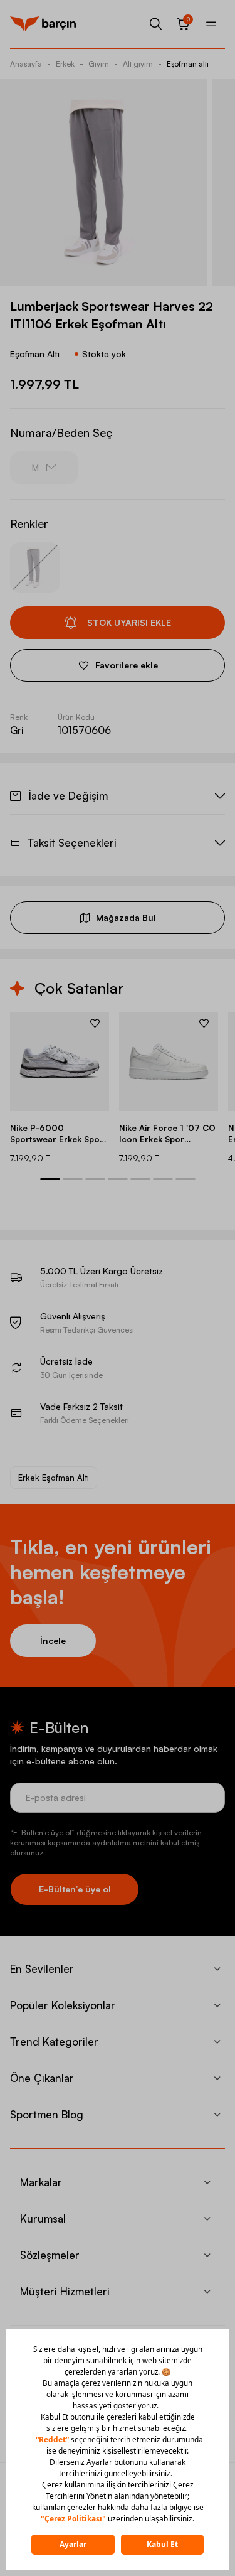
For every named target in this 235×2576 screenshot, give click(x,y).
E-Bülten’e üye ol (75, 1889)
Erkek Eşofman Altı (54, 1478)
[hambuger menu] (211, 24)
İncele (53, 1640)
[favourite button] (95, 1023)
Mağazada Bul (126, 917)
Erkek (65, 64)
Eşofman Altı (35, 354)
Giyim (99, 64)
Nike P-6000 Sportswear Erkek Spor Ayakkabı (57, 1134)
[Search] (156, 24)
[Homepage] (43, 24)
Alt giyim (138, 64)
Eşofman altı (188, 64)
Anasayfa (26, 64)
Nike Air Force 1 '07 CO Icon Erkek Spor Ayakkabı (167, 1134)
